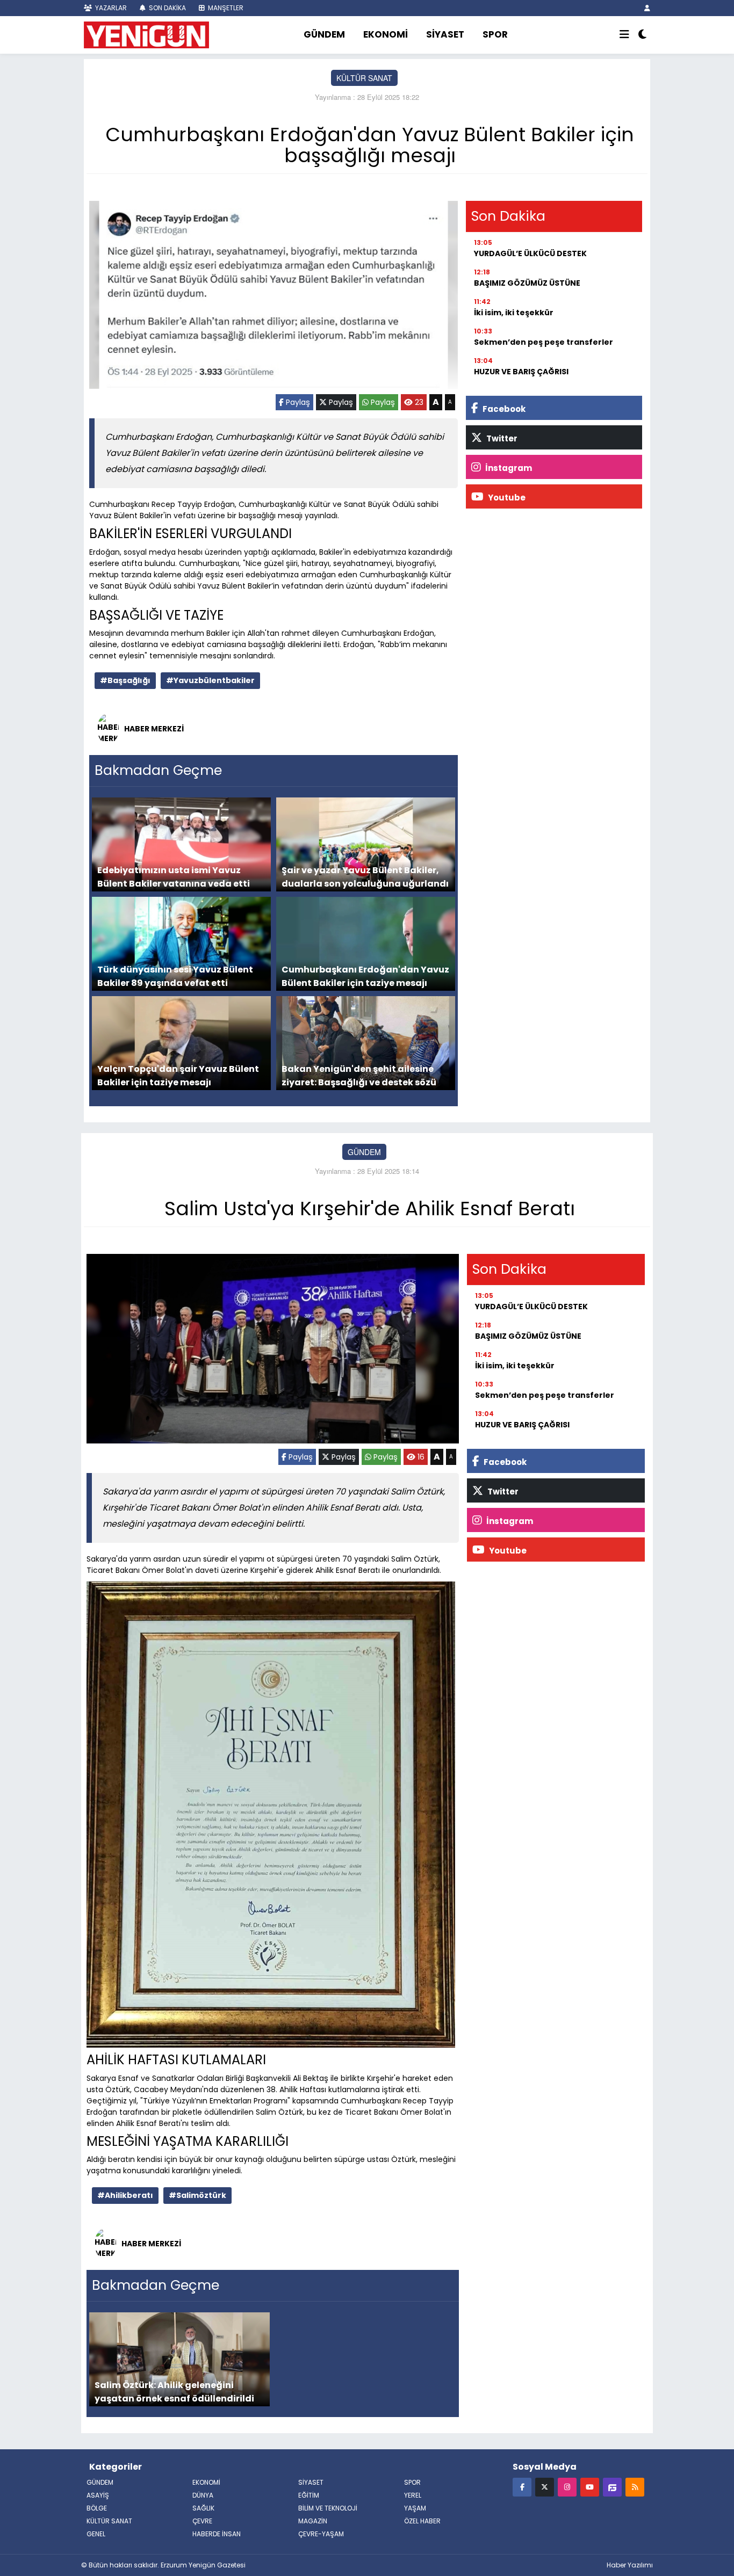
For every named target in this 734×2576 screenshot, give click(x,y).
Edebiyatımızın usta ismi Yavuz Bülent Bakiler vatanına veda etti (174, 877)
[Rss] (635, 2487)
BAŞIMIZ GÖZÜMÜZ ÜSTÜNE (527, 283)
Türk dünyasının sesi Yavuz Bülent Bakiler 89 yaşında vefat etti (175, 976)
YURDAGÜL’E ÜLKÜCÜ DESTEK (530, 253)
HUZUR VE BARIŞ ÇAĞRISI (521, 372)
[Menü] (624, 35)
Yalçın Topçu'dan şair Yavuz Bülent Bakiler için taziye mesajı (178, 1075)
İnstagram (508, 468)
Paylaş (297, 402)
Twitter (501, 438)
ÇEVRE (202, 2521)
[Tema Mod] (642, 35)
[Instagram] (567, 2487)
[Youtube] (590, 2487)
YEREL (413, 2495)
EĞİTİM (309, 2495)
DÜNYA (203, 2495)
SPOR (495, 34)
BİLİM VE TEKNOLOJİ (328, 2508)
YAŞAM (415, 2508)
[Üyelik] (647, 8)
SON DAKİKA (167, 8)
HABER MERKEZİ (154, 729)
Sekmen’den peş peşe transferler (544, 342)
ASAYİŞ (98, 2495)
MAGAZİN (313, 2521)
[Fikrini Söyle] (612, 2487)
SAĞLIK (203, 2508)
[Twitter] (545, 2487)
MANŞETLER (225, 8)
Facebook (503, 409)
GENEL (96, 2534)
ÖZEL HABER (422, 2521)
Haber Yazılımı (630, 2565)
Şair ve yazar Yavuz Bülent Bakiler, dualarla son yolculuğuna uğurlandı (365, 877)
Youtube (506, 498)
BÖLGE (97, 2508)
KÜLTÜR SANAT (364, 78)
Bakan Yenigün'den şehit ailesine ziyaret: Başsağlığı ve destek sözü (359, 1075)
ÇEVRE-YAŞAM (321, 2534)
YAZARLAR (110, 8)
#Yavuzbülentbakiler (210, 680)
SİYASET (445, 34)
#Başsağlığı (125, 680)
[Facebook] (522, 2487)
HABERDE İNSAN (217, 2534)
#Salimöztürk (197, 2195)
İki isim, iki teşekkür (514, 313)
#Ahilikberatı (125, 2195)
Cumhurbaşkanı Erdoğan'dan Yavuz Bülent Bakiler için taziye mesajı (365, 976)
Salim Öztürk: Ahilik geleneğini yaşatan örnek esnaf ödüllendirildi (174, 2392)
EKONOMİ (386, 34)
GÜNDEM (324, 34)
